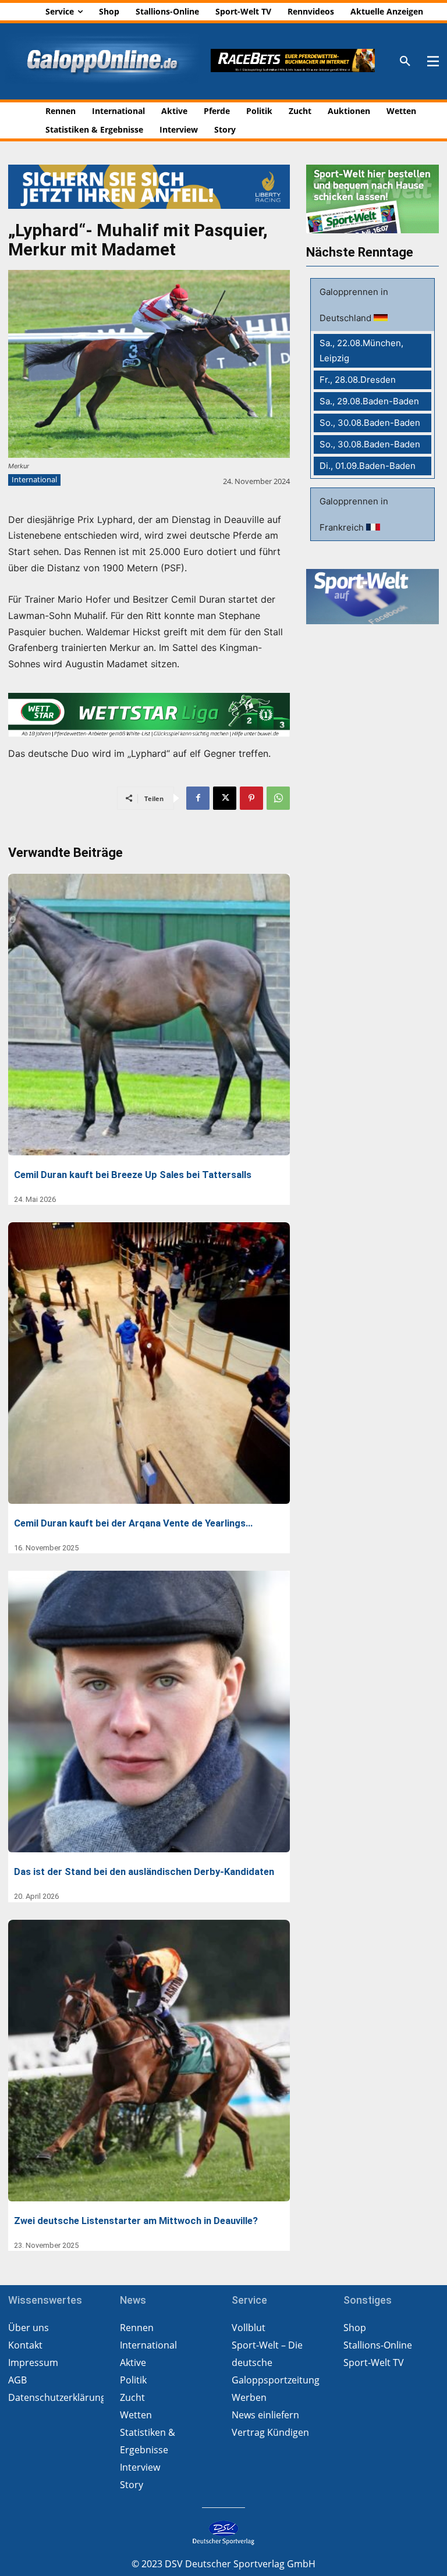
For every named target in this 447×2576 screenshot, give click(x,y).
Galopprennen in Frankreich (354, 514)
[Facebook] (198, 798)
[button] (405, 62)
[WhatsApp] (278, 798)
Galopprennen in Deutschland (354, 305)
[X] (225, 798)
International (34, 479)
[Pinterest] (251, 798)
